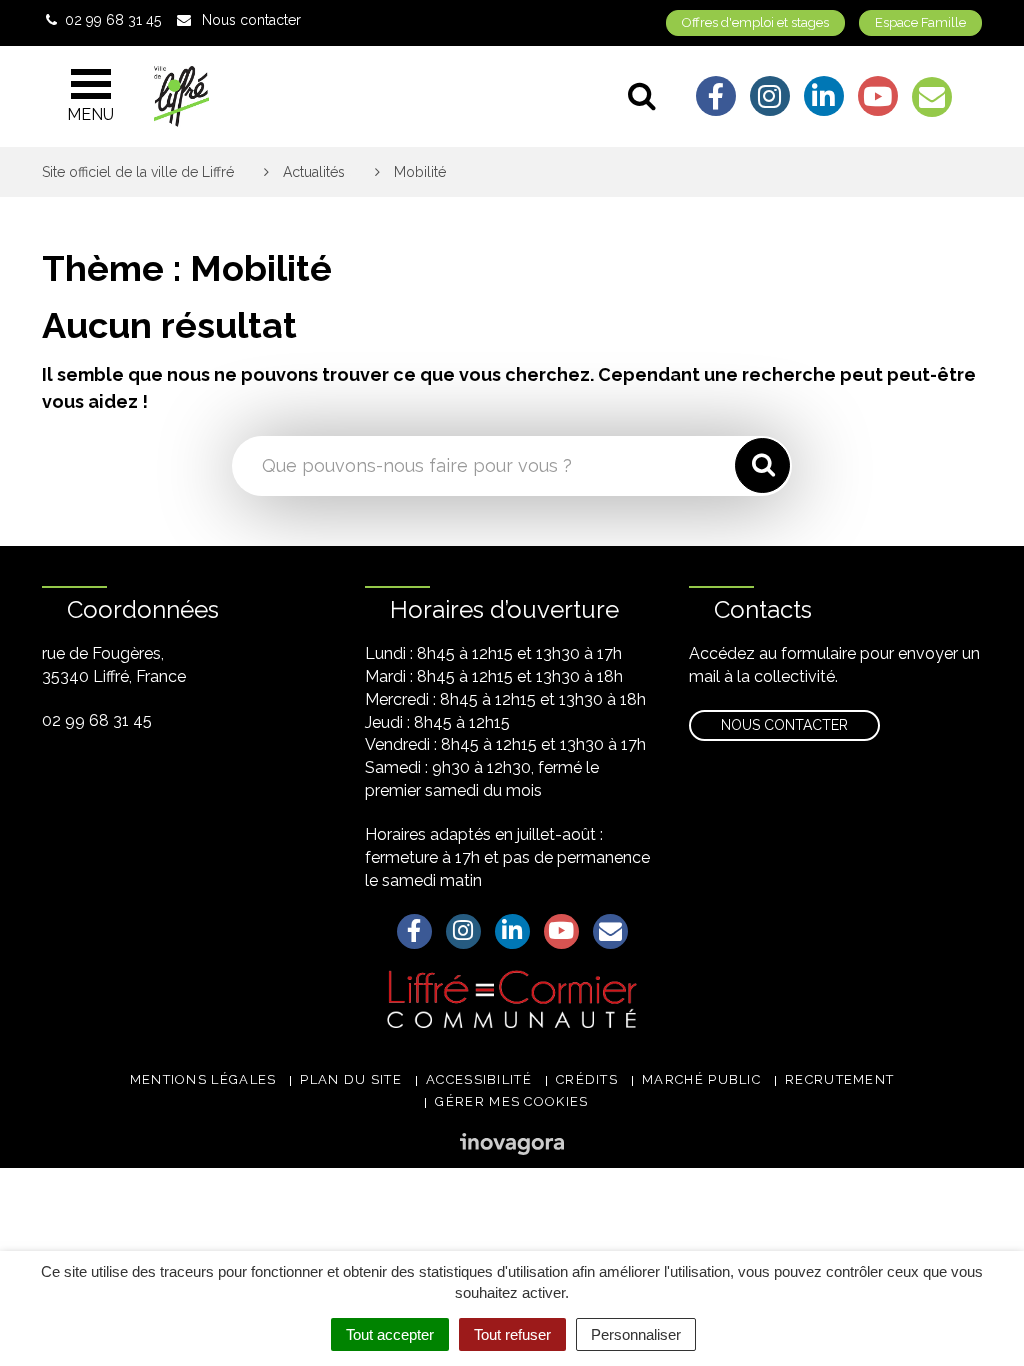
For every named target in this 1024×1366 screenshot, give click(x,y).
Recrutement (839, 1079)
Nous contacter (784, 725)
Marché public (701, 1079)
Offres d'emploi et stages (755, 22)
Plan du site (351, 1079)
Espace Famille (920, 22)
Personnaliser (636, 1334)
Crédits (587, 1079)
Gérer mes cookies (511, 1101)
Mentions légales (203, 1079)
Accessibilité (479, 1079)
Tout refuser (512, 1334)
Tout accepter (390, 1334)
